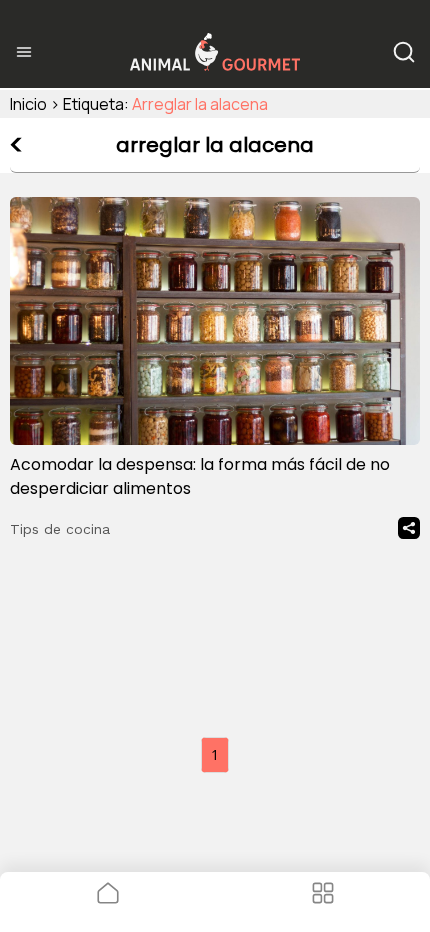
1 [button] (215, 754)
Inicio (28, 104)
